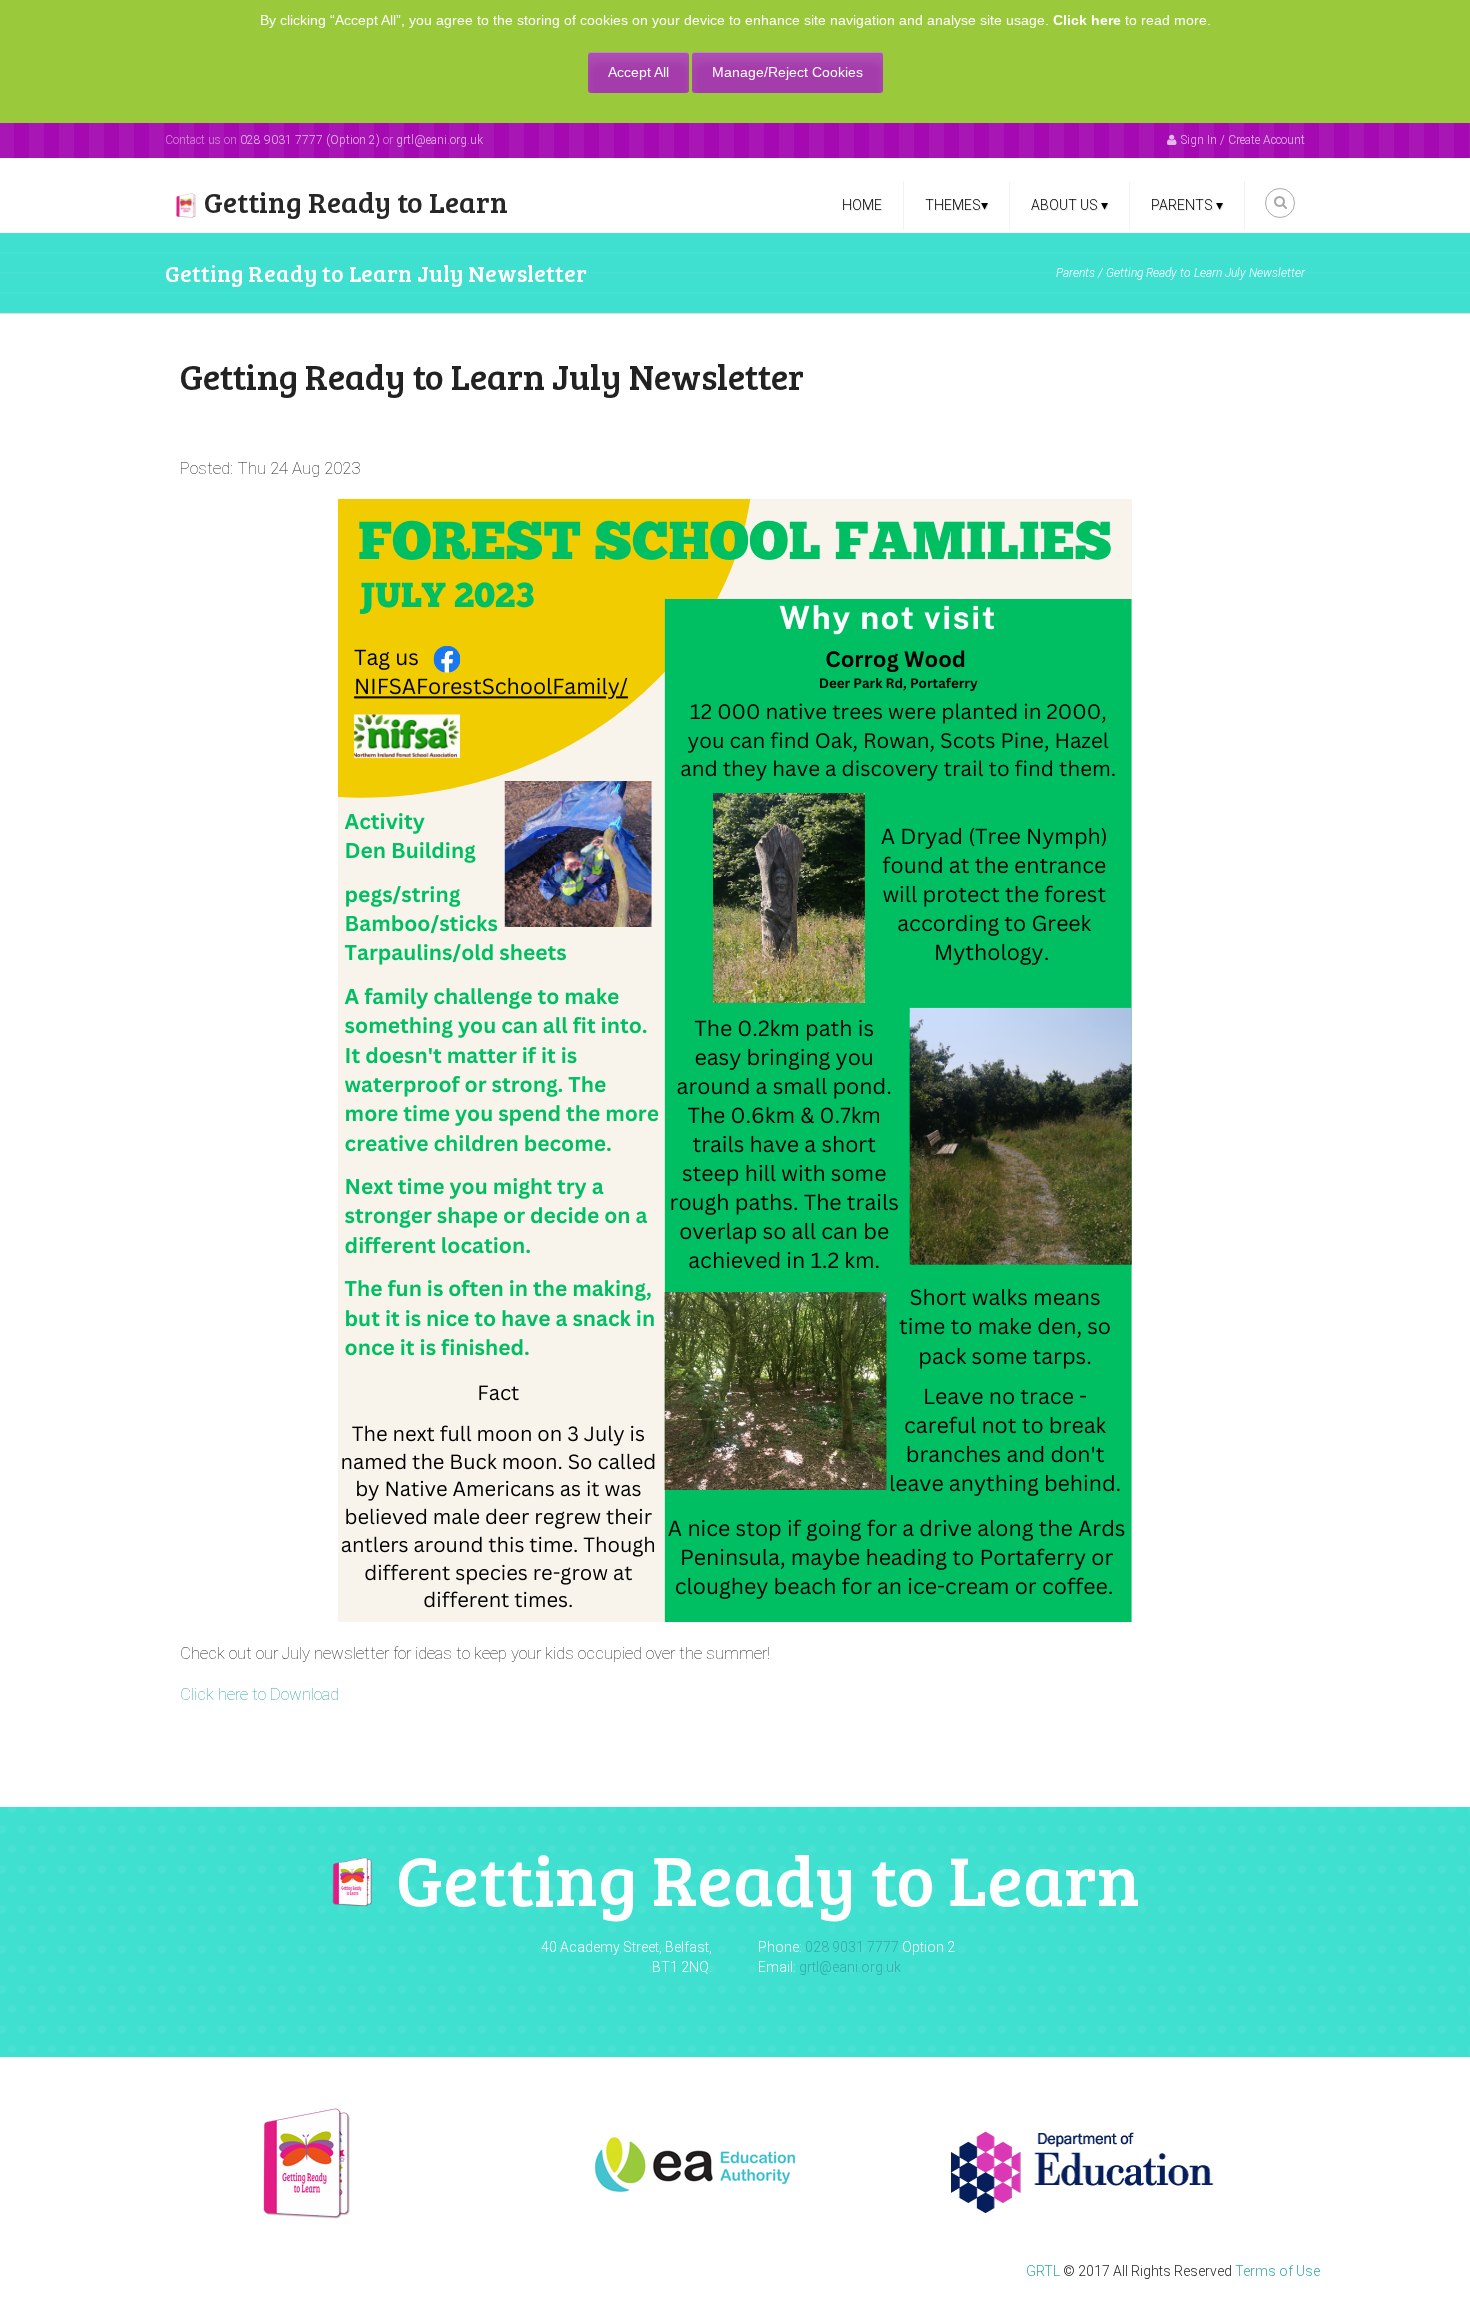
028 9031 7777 (852, 1947)
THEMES (956, 205)
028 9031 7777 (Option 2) (310, 140)
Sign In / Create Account (1243, 140)
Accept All (638, 72)
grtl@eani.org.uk (439, 140)
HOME (862, 205)
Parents (1075, 273)
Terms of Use (1277, 2271)
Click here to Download (259, 1694)
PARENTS (1187, 205)
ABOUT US (1069, 205)
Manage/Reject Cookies (787, 72)
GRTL (1043, 2271)
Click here (1087, 20)
